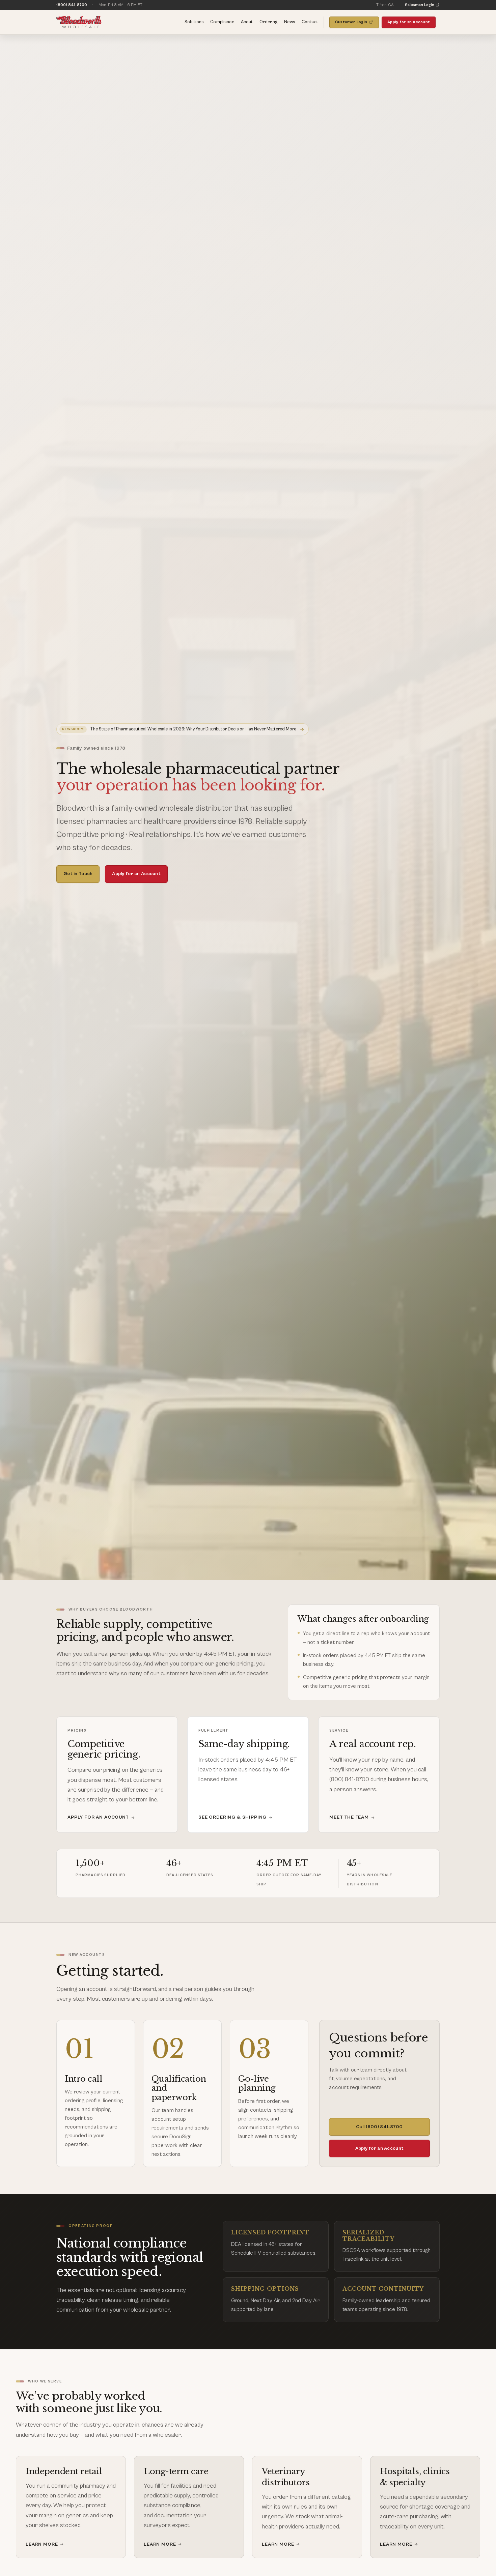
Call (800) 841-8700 (379, 2127)
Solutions (194, 22)
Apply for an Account (409, 22)
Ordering (268, 22)
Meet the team (349, 1817)
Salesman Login (420, 5)
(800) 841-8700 (72, 5)
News (290, 22)
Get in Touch (78, 874)
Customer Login (351, 22)
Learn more (45, 2545)
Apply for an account (98, 1817)
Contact (310, 22)
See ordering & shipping (232, 1817)
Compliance (222, 22)
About (247, 22)
